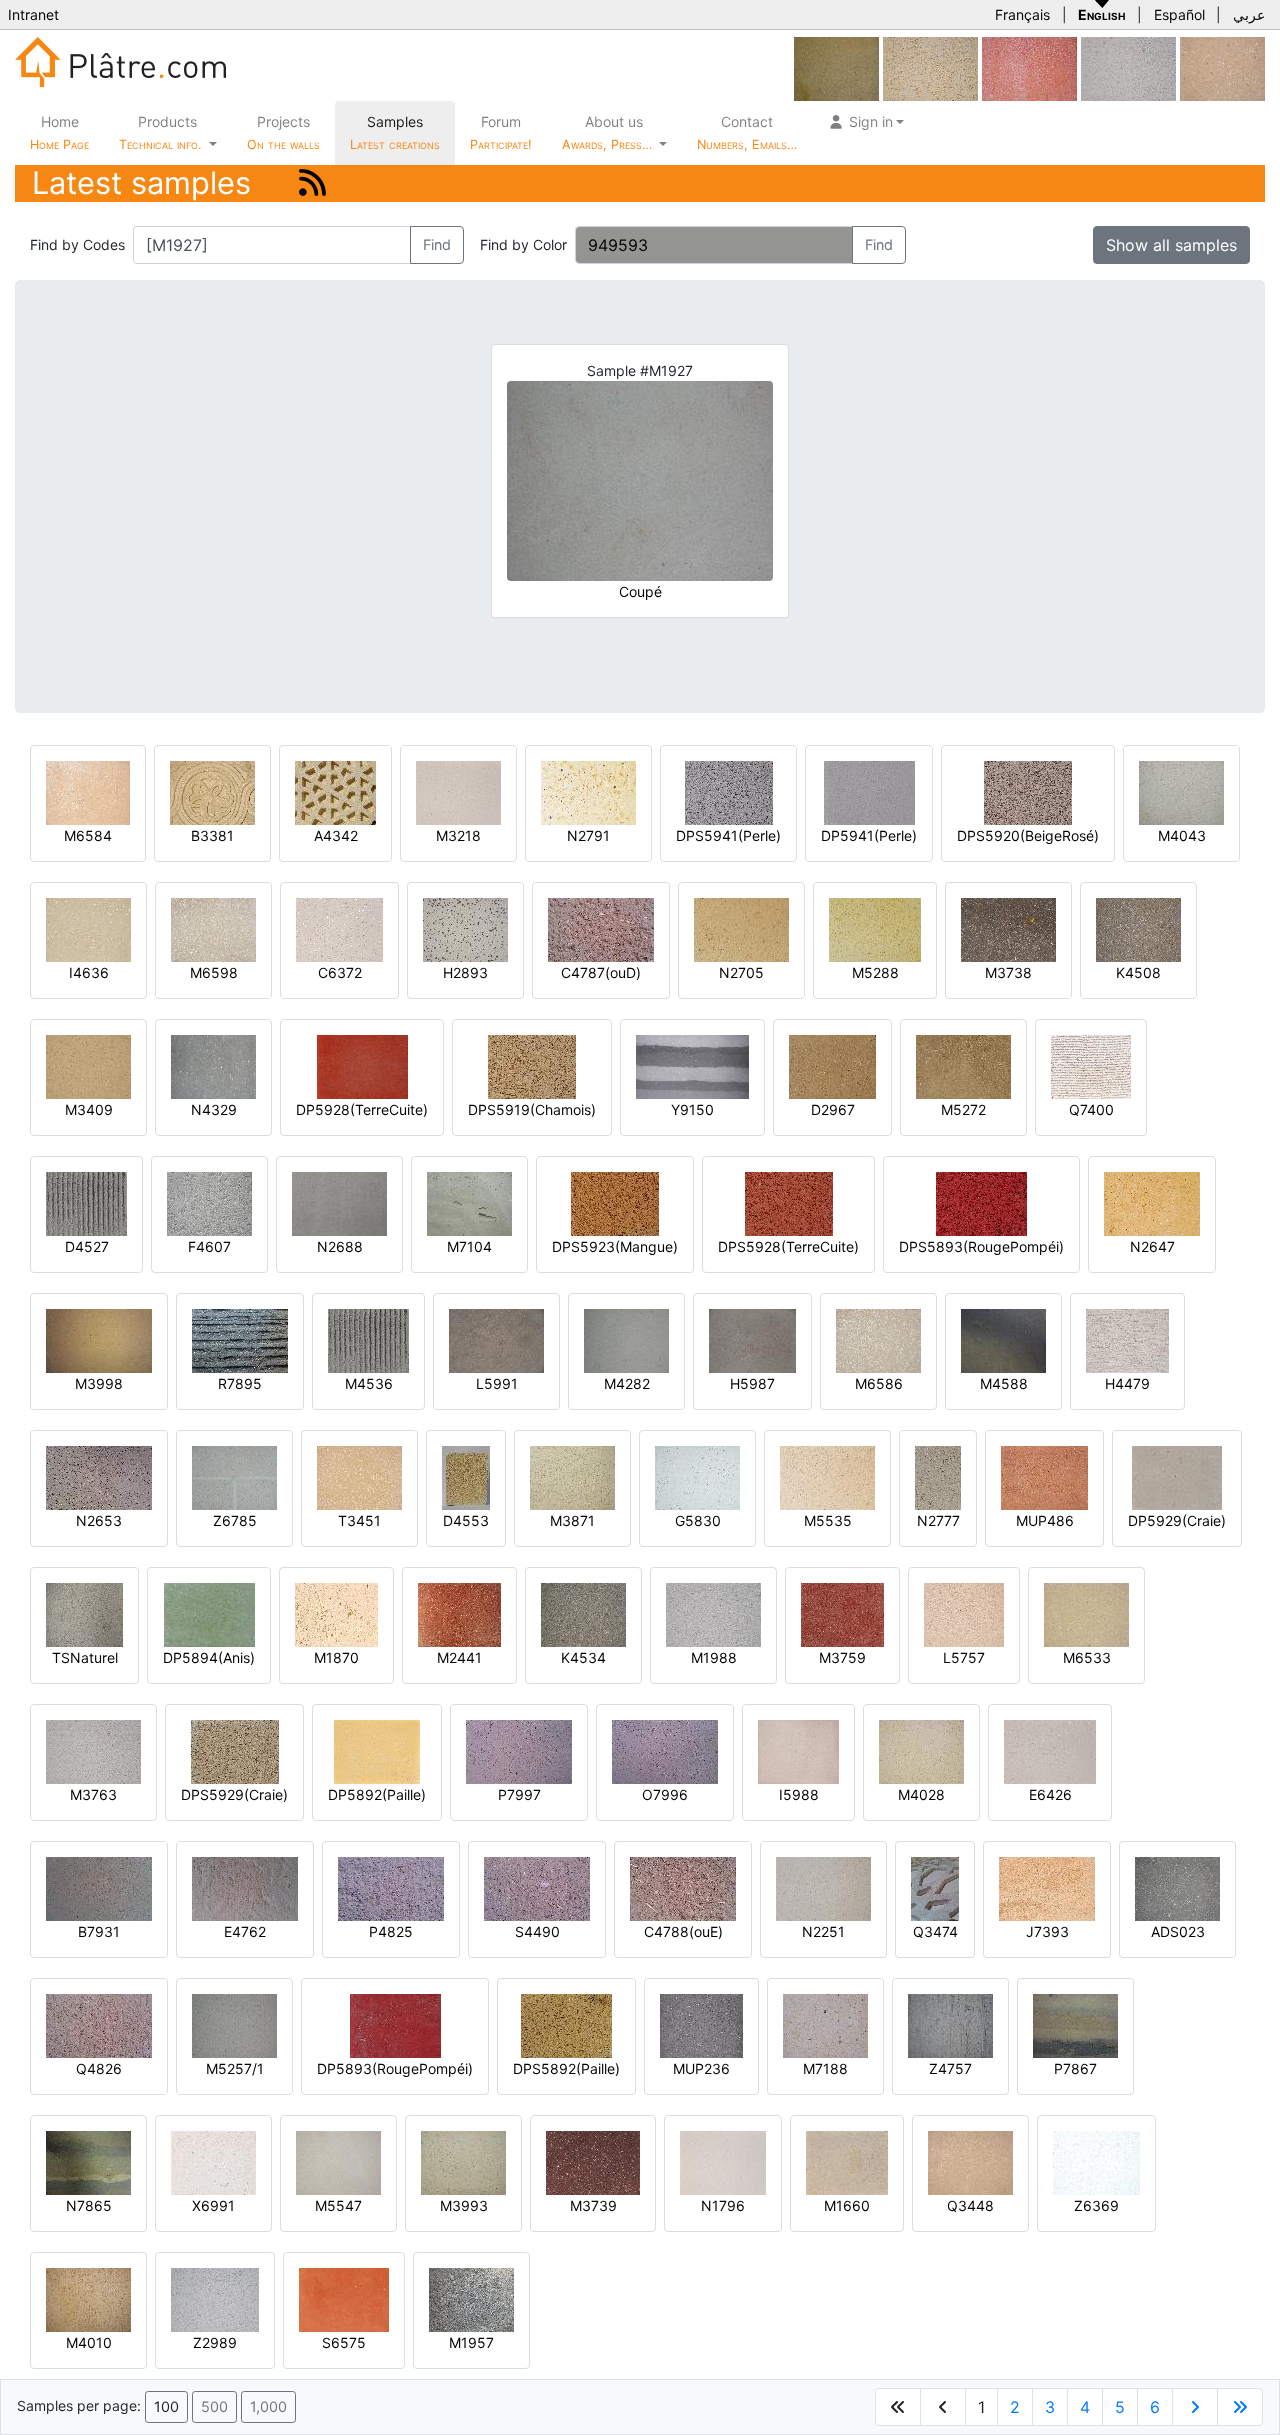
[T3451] (359, 1476)
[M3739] (593, 2161)
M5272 (963, 1109)
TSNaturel (85, 1657)
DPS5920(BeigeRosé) (1028, 835)
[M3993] (463, 2161)
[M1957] (471, 2298)
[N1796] (723, 2161)
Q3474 (935, 1931)
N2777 (938, 1520)
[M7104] (469, 1202)
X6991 (213, 2205)
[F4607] (209, 1202)
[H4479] (1127, 1339)
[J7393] (1047, 1887)
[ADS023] (1177, 1887)
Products (160, 132)
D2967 (833, 1109)
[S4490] (537, 1887)
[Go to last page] (1240, 2407)
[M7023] (1029, 67)
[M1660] (847, 2161)
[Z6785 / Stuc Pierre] (234, 1476)
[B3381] (212, 791)
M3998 (99, 1383)
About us (609, 132)
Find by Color (523, 244)
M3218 (458, 835)
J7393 (1047, 1931)
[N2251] (823, 1887)
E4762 (245, 1931)
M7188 (825, 2068)
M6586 (879, 1383)
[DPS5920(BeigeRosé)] (1028, 791)
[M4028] (921, 1750)
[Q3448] (970, 2161)
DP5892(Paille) (377, 1794)
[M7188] (825, 2024)
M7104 (469, 1246)
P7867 (1075, 2068)
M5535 (828, 1520)
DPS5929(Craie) (234, 1794)
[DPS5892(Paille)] (566, 2024)
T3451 (359, 1520)
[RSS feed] (312, 182)
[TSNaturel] (84, 1613)
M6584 (88, 835)
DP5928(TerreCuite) (362, 1109)
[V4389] (1222, 67)
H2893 (465, 972)
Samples (395, 132)
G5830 (698, 1520)
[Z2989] (215, 2298)
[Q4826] (99, 2024)
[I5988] (798, 1750)
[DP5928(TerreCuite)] (362, 1065)
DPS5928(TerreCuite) (788, 1246)
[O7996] (665, 1750)
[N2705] (741, 928)
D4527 (87, 1246)
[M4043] (1181, 791)
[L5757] (964, 1613)
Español (1179, 14)
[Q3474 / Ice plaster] (935, 1887)
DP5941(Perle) (869, 835)
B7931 (99, 1931)
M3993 (464, 2205)
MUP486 (1045, 1520)
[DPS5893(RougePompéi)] (981, 1202)
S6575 (344, 2342)
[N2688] (339, 1202)
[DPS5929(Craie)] (235, 1750)
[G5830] (697, 1476)
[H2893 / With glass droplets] (465, 928)
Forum (501, 132)
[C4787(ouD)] (601, 928)
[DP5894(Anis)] (209, 1613)
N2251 (823, 1931)
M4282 (627, 1383)
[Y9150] (692, 1065)
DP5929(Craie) (1177, 1520)
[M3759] (842, 1613)
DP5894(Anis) (209, 1657)
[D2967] (832, 1065)
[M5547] (338, 2161)
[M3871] (572, 1476)
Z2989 (215, 2342)
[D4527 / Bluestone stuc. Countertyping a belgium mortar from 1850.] (86, 1202)
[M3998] (99, 1339)
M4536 (369, 1383)
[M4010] (88, 2298)
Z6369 (1096, 2205)
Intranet (33, 14)
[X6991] (213, 2161)
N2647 (1152, 1246)
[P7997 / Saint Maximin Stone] (519, 1750)
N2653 (99, 1520)
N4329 (214, 1109)
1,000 (268, 2406)
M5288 (875, 972)
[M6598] (213, 928)
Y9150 (692, 1109)
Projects (283, 132)
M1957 (471, 2342)
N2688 (340, 1246)
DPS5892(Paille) (566, 2068)
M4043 (1182, 835)
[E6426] (1050, 1750)
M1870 (336, 1657)
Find (437, 244)
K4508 (1138, 972)
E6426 (1050, 1794)
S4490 (537, 1931)
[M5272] (963, 1065)
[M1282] (930, 67)
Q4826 (99, 2068)
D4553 (466, 1520)
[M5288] (875, 928)
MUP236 (701, 2068)
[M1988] (713, 1613)
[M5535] (827, 1476)
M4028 (921, 1794)
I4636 (89, 972)
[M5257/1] (234, 2024)
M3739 (593, 2205)
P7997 (519, 1794)
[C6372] (339, 928)
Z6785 (235, 1520)
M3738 (1008, 972)
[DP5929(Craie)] (1177, 1476)
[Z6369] (1096, 2161)
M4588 (1004, 1383)
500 (214, 2406)
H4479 (1127, 1383)
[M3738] (1008, 928)
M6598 (214, 972)
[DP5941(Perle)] (869, 791)
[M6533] (1086, 1613)
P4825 (391, 1931)
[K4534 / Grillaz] (583, 1613)
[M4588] (1003, 1339)
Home (59, 132)
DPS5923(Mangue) (615, 1246)
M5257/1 (235, 2068)
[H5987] (752, 1339)
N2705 (741, 972)
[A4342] (335, 791)
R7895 (240, 1383)
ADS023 (1178, 1931)
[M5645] (836, 67)
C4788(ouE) (683, 1931)
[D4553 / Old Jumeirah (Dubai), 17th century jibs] (466, 1476)
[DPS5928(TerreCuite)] (789, 1202)
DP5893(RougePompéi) (395, 2068)
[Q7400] (1091, 1065)
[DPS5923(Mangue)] (615, 1202)
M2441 (459, 1657)
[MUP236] (701, 2024)
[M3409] (88, 1065)
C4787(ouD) (601, 972)
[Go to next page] (1195, 2407)
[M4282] (626, 1339)
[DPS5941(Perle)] (729, 791)
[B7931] (99, 1887)
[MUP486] (1044, 1476)
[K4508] (1138, 928)
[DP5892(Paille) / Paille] (377, 1750)
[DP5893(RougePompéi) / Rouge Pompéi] (395, 2024)
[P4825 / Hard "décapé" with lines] (391, 1887)
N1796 (723, 2205)
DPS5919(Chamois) (532, 1109)
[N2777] (938, 1476)
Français (1022, 14)
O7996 (665, 1794)
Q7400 (1091, 1109)
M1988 (714, 1657)
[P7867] (1075, 2024)
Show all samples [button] (1171, 245)
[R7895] (240, 1339)
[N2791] (588, 791)
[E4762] (245, 1887)
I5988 (799, 1794)
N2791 (588, 835)
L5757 (964, 1657)
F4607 (209, 1246)
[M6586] (878, 1339)
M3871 (572, 1520)
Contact (747, 132)
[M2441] (459, 1613)
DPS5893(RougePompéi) (981, 1246)
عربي (1249, 14)
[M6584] (88, 791)
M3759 (842, 1657)
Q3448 (970, 2205)
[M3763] (1128, 67)
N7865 (89, 2205)
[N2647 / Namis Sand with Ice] (1152, 1202)
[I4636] (88, 928)
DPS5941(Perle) (728, 835)
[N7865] (88, 2161)
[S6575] (344, 2298)
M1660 (847, 2205)
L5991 (497, 1383)
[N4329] (213, 1065)
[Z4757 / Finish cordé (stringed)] (950, 2024)
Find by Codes (77, 244)
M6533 (1087, 1657)
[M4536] (368, 1339)
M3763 (93, 1794)
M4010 (89, 2342)
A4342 (336, 835)
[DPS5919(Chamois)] (532, 1065)
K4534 (583, 1657)
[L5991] (496, 1339)
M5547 (338, 2205)
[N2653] (99, 1476)
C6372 (340, 972)
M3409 (89, 1109)
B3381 (212, 835)
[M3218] (458, 791)
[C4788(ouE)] (683, 1887)
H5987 (752, 1383)
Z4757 (950, 2068)
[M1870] (336, 1613)
